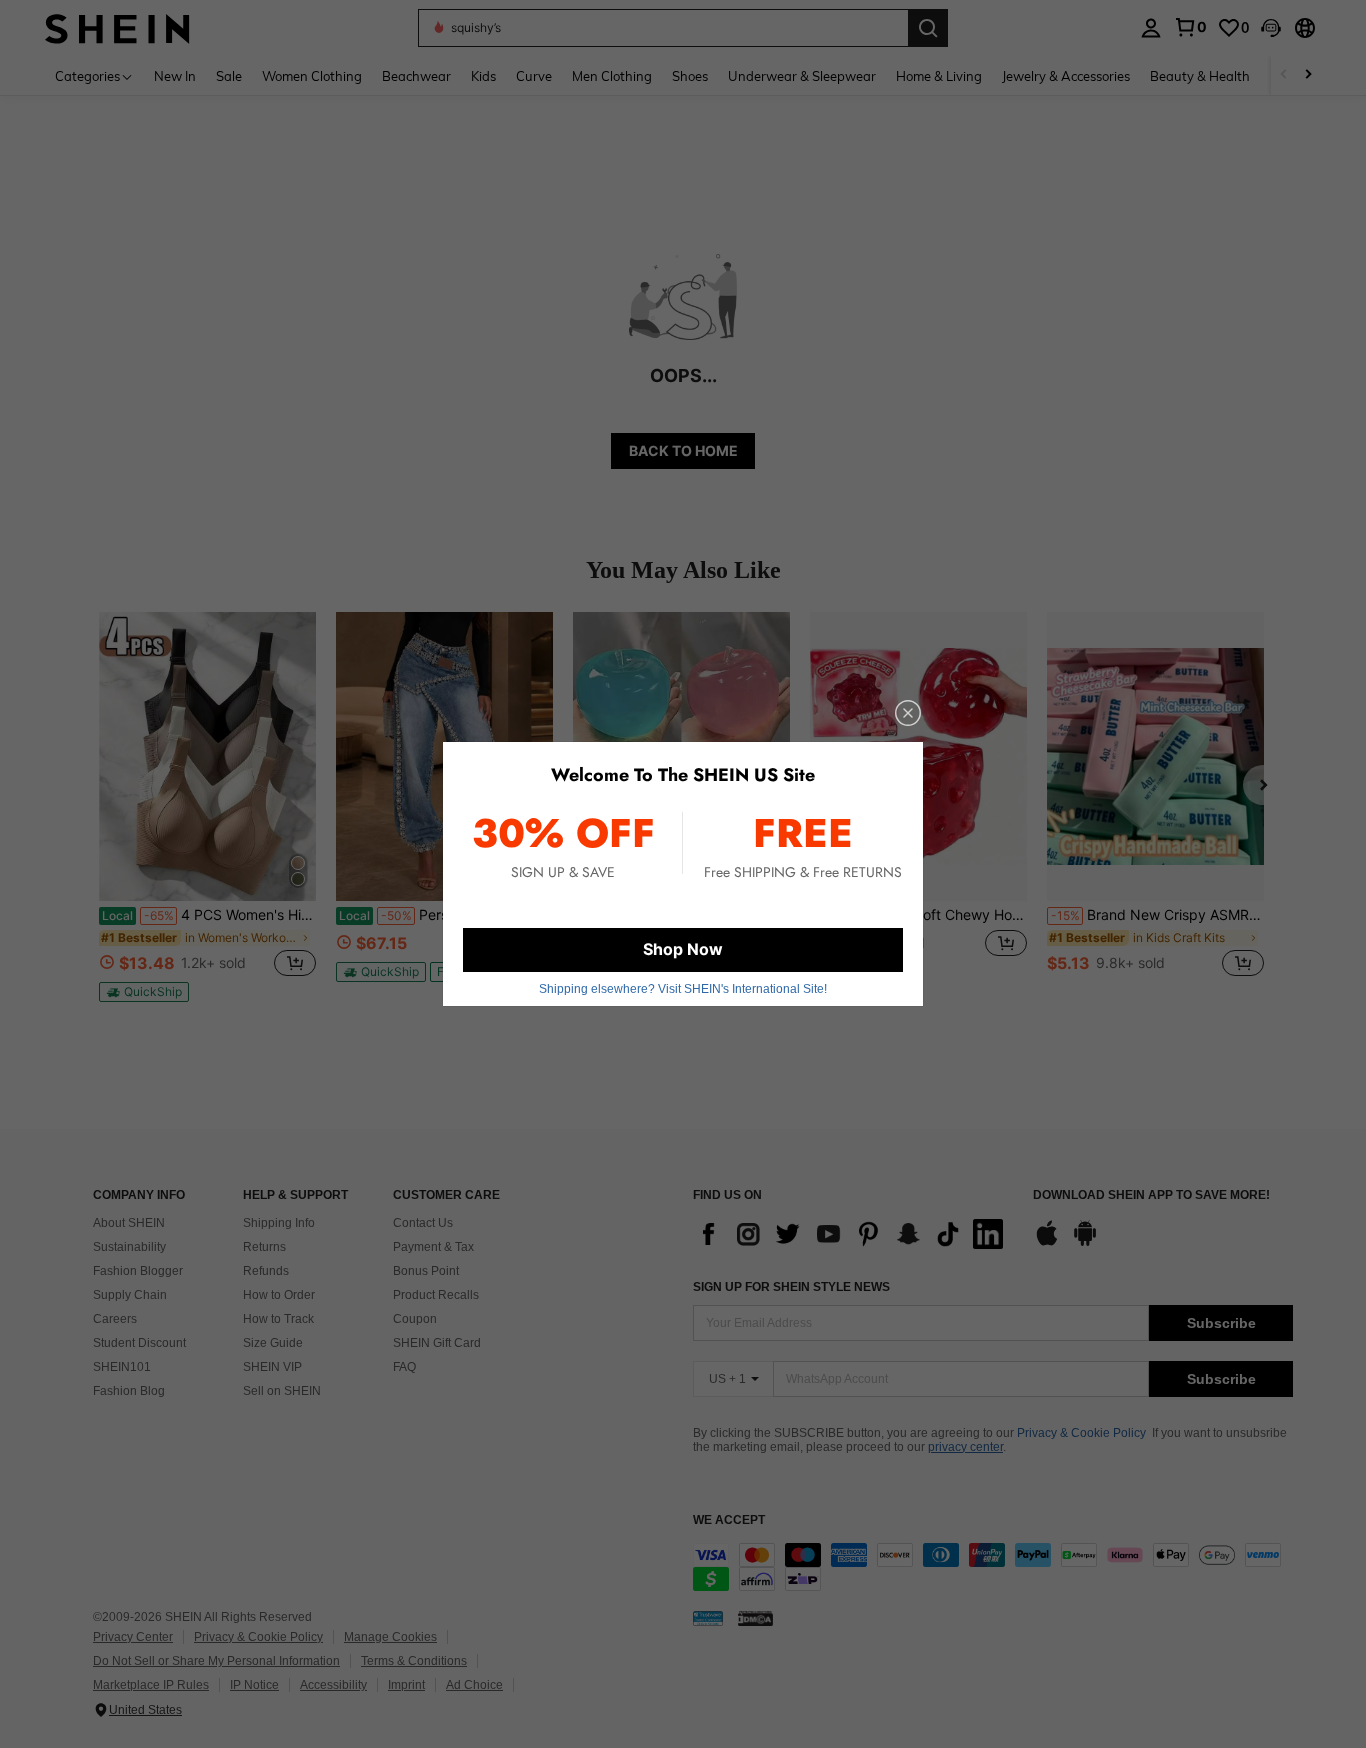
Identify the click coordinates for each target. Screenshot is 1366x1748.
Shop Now (683, 949)
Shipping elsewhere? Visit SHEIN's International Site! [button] (683, 989)
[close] (908, 713)
